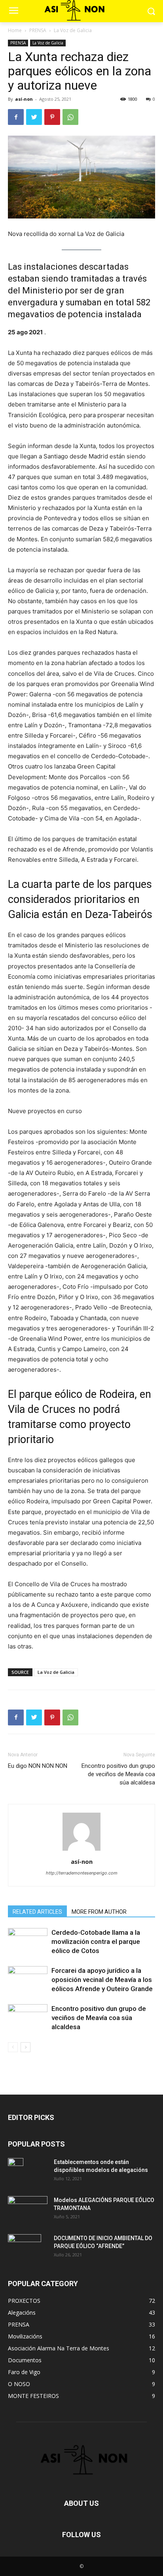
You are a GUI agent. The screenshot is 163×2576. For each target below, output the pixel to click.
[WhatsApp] (70, 117)
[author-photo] (81, 1851)
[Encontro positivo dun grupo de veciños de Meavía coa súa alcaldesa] (28, 2018)
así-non (24, 99)
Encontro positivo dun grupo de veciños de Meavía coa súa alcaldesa (118, 1774)
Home (15, 30)
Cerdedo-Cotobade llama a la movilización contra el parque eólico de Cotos (96, 1942)
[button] (151, 11)
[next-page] (26, 2047)
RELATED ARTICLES (37, 1912)
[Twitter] (34, 117)
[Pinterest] (52, 117)
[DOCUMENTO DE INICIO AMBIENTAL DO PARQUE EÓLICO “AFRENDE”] (25, 2248)
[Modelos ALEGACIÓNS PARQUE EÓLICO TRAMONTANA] (28, 2209)
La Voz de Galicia (73, 30)
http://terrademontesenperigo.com (82, 1873)
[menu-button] (13, 11)
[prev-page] (13, 2047)
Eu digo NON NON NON (38, 1766)
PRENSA (38, 30)
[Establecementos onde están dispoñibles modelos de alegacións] (16, 2172)
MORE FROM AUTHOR (99, 1912)
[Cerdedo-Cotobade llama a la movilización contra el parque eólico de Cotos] (28, 1942)
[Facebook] (16, 117)
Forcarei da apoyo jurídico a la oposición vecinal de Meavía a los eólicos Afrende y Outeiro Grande (102, 1980)
